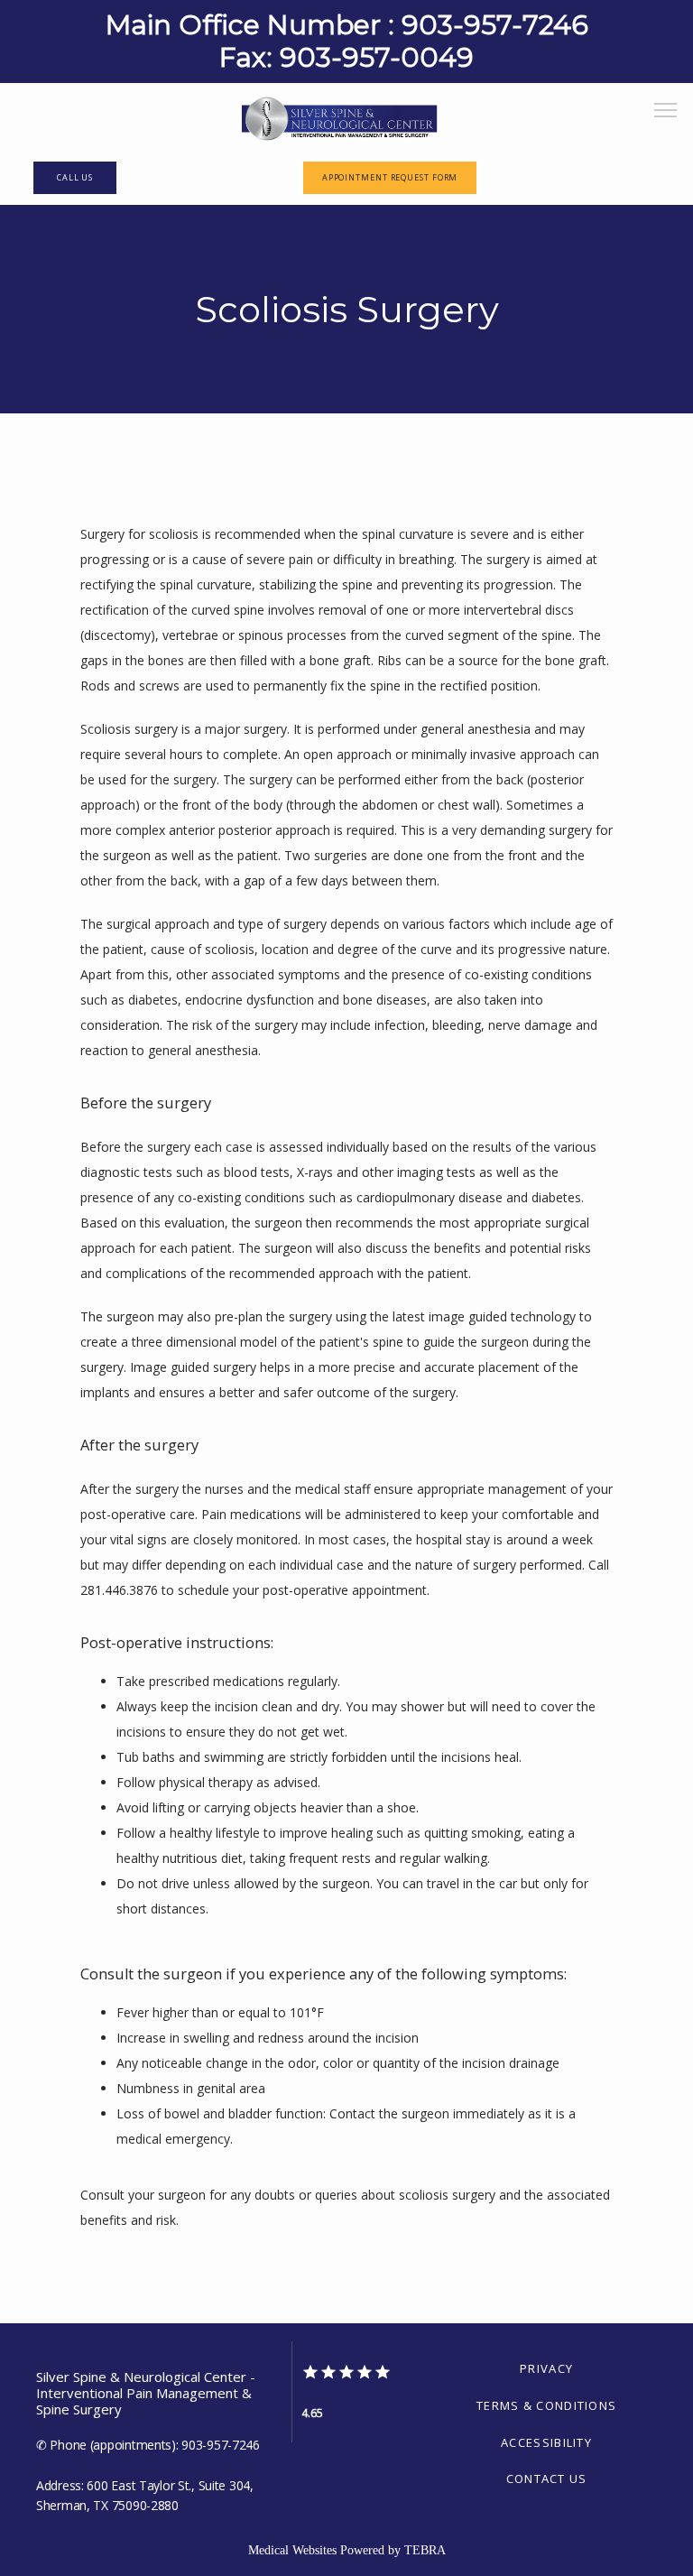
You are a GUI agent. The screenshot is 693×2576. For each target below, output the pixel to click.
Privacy (546, 2368)
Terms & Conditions (546, 2405)
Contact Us (547, 2479)
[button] (666, 112)
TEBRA (425, 2550)
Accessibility (546, 2442)
